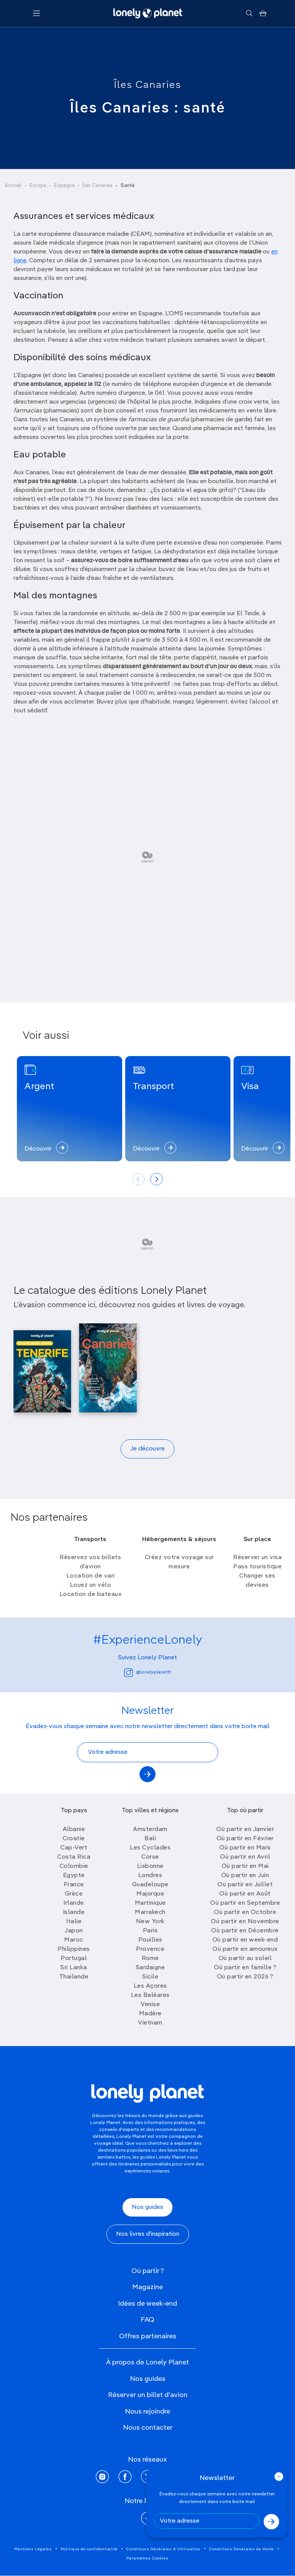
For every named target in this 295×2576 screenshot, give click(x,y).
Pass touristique (257, 1567)
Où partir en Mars (245, 1848)
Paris (150, 1931)
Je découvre (147, 1449)
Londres (150, 1876)
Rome (150, 1958)
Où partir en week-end (245, 1940)
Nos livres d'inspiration (148, 2234)
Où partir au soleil (245, 1958)
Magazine (147, 2287)
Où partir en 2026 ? (245, 1977)
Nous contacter (148, 2428)
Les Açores (150, 1986)
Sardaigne (150, 1968)
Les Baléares (150, 1995)
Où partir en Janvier (245, 1829)
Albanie (74, 1829)
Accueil (13, 186)
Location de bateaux (91, 1594)
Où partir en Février (245, 1839)
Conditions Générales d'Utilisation (163, 2549)
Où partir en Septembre (245, 1903)
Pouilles (150, 1940)
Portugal (74, 1958)
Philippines (74, 1949)
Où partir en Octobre (245, 1912)
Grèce (74, 1894)
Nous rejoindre (147, 2412)
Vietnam (150, 2023)
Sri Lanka (74, 1968)
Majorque (150, 1894)
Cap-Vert (74, 1848)
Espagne (64, 186)
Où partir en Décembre (245, 1931)
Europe (38, 186)
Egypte (74, 1876)
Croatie (74, 1839)
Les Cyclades (150, 1848)
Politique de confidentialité (89, 2549)
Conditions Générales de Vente (242, 2549)
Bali (150, 1839)
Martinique (150, 1903)
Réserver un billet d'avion (148, 2395)
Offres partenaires (148, 2336)
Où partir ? (148, 2271)
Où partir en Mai (245, 1866)
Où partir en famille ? (245, 1968)
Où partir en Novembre (245, 1922)
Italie (74, 1922)
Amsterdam (150, 1829)
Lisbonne (150, 1866)
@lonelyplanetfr (154, 1672)
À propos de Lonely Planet (147, 2362)
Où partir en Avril (245, 1857)
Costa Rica (74, 1857)
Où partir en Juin (245, 1876)
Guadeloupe (150, 1885)
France (74, 1885)
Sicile (150, 1977)
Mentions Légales (33, 2549)
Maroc (74, 1940)
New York (150, 1922)
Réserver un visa (257, 1558)
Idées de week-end (147, 2304)
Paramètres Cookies (147, 2558)
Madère (150, 2014)
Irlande (74, 1903)
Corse (150, 1857)
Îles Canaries (148, 85)
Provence (150, 1949)
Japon (74, 1931)
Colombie (74, 1866)
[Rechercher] (249, 13)
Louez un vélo (91, 1585)
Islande (74, 1912)
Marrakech (150, 1912)
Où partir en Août (245, 1894)
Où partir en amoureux (245, 1949)
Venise (150, 2005)
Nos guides (147, 2207)
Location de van (91, 1576)
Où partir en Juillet (245, 1885)
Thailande (74, 1977)
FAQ (147, 2320)
